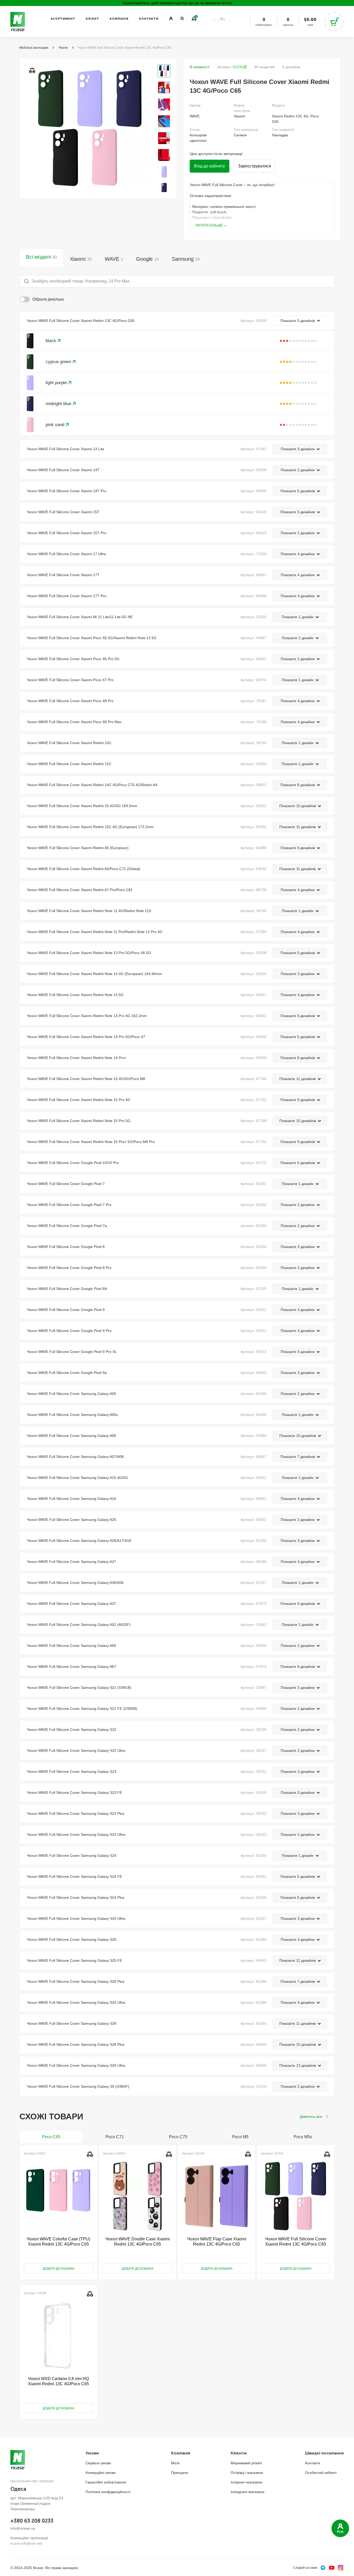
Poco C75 (178, 2137)
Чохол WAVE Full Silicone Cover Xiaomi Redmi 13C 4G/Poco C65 (296, 2242)
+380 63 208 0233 (32, 2521)
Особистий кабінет (321, 2473)
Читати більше (209, 225)
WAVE (114, 259)
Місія (175, 2463)
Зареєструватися (254, 166)
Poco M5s (303, 2137)
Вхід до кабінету (210, 166)
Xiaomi (81, 259)
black (51, 341)
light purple (57, 383)
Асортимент (63, 19)
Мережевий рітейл (246, 2463)
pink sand (56, 425)
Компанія (119, 19)
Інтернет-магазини (246, 2482)
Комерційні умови (101, 2473)
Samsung (186, 259)
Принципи (180, 2473)
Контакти (149, 19)
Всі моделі (41, 257)
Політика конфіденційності (108, 2492)
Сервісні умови (98, 2463)
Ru (223, 19)
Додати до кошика (59, 2269)
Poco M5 (240, 2137)
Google (147, 259)
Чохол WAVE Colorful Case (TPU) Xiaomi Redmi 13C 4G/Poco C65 (58, 2242)
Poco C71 (115, 2137)
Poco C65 (51, 2137)
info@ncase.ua (23, 2528)
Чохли (63, 48)
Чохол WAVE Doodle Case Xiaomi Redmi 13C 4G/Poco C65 (138, 2242)
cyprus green (59, 362)
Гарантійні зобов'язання (106, 2482)
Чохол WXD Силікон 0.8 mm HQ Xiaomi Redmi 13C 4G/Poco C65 (58, 2381)
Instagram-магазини (247, 2492)
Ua (214, 19)
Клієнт (93, 19)
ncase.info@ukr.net (26, 2543)
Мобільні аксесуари (34, 48)
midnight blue (59, 404)
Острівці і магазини (247, 2473)
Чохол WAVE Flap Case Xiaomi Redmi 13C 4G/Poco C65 (217, 2242)
